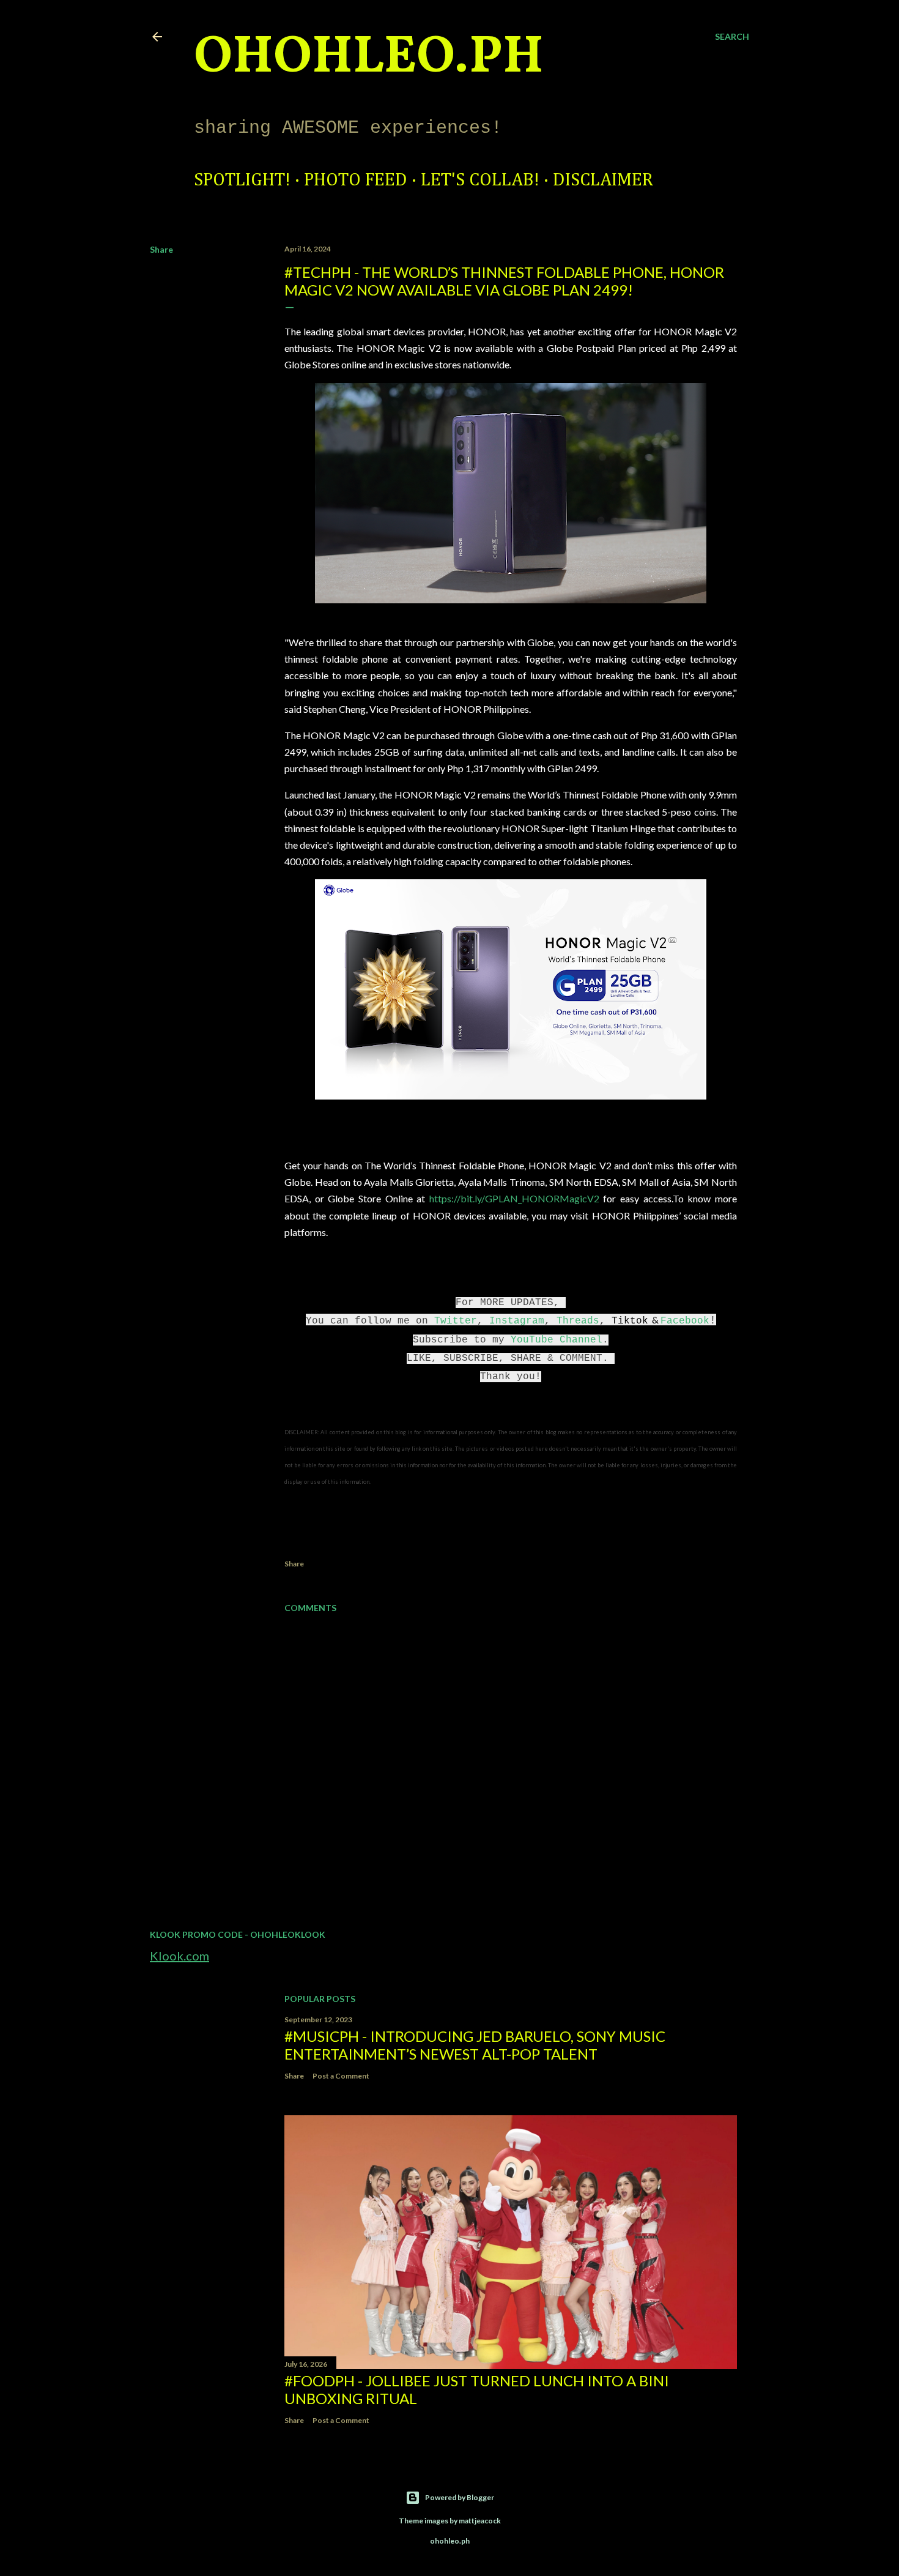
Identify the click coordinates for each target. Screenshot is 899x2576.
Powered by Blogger (460, 2497)
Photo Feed (356, 181)
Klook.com (179, 1956)
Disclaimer (603, 181)
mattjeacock (480, 2521)
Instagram (517, 1321)
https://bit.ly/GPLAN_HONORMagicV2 (514, 1198)
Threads (578, 1321)
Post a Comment (341, 2076)
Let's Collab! (480, 181)
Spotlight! (242, 181)
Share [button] (161, 249)
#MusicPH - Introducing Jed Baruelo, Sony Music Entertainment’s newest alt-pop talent (475, 2045)
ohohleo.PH (369, 58)
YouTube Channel (557, 1340)
